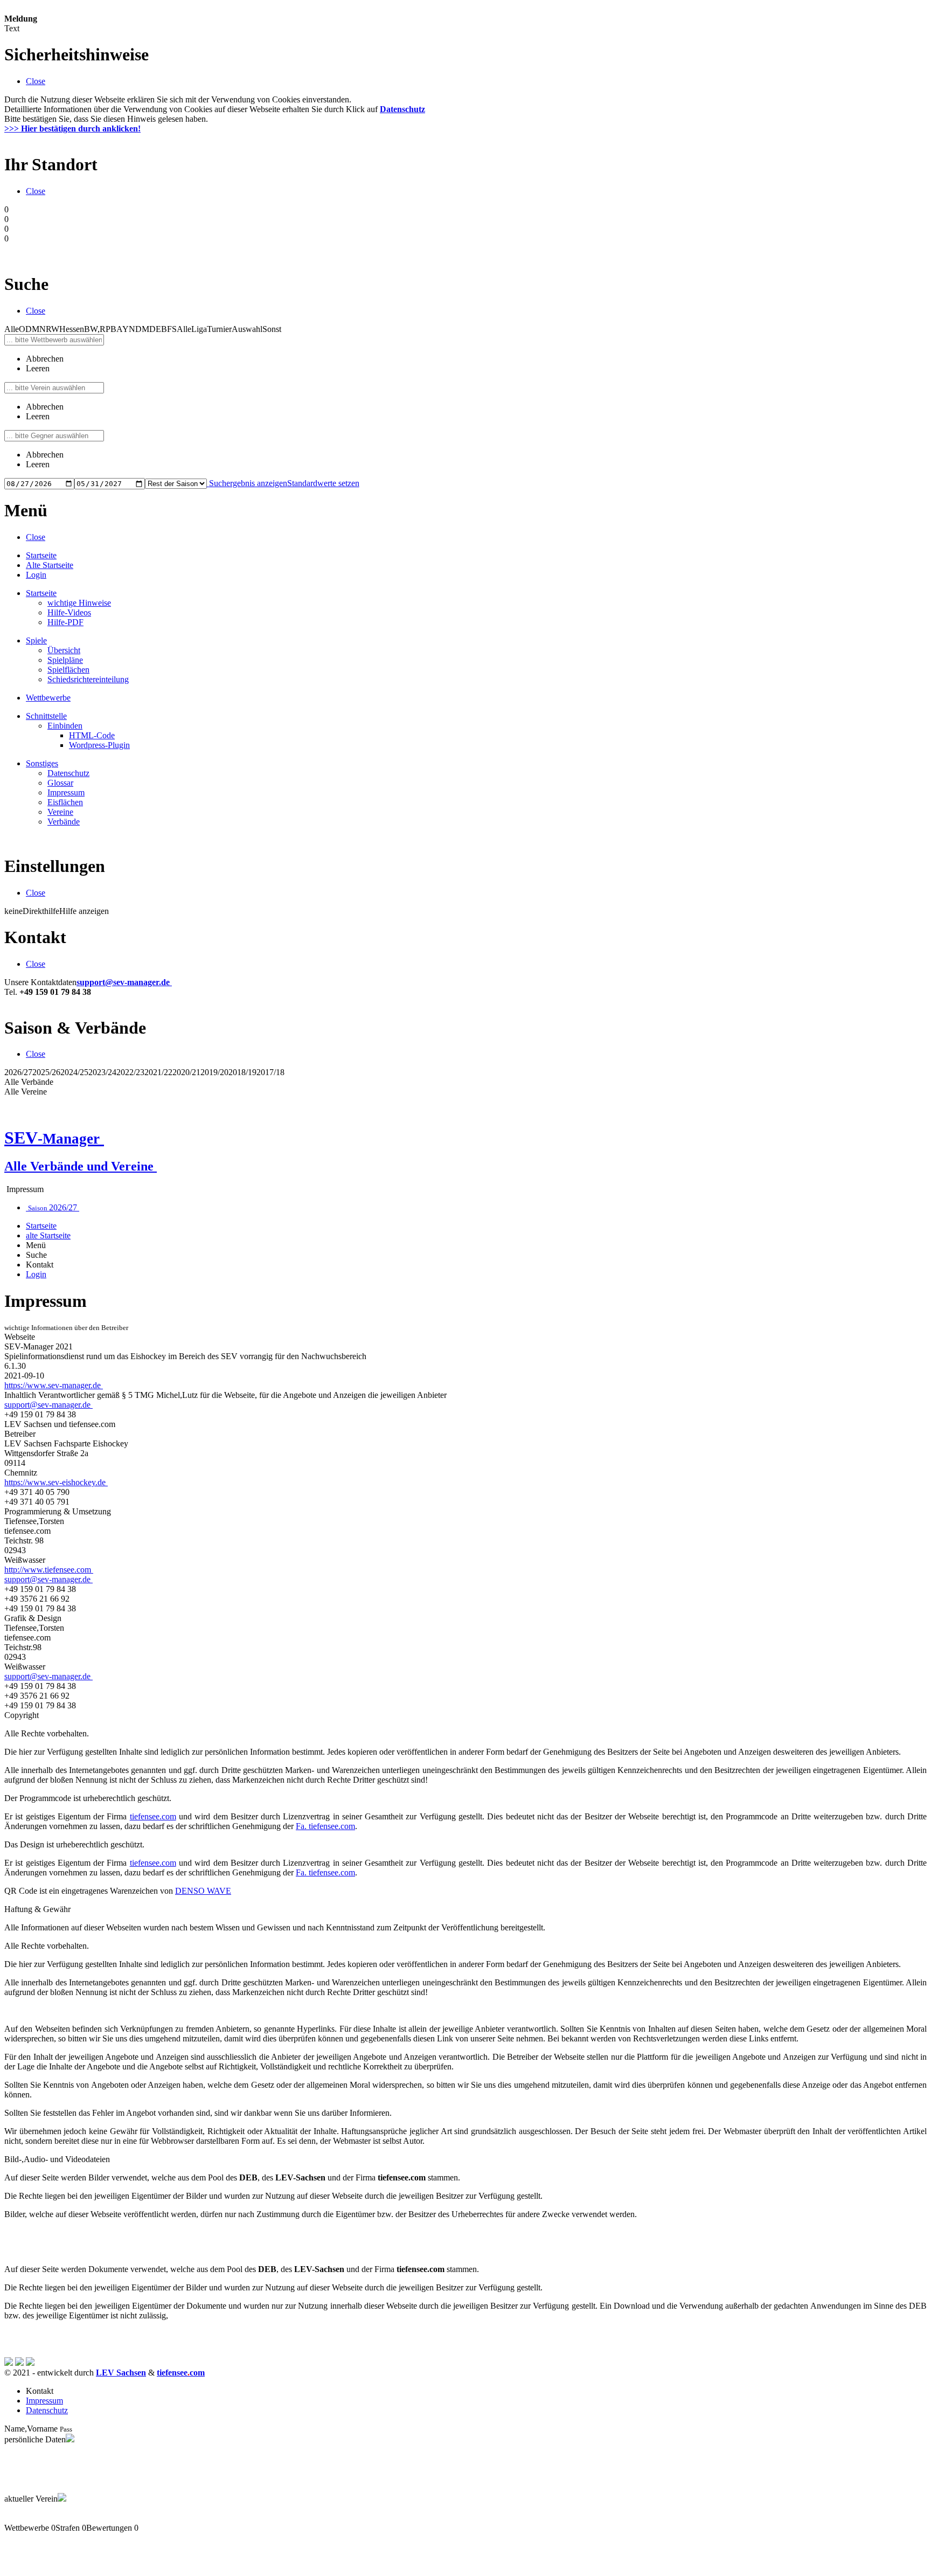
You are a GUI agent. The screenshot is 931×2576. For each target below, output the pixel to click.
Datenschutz (68, 773)
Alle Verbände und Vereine (81, 1166)
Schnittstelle (46, 716)
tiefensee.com (153, 1816)
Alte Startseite (50, 565)
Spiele (36, 640)
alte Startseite (48, 1235)
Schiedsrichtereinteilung (88, 679)
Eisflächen (65, 802)
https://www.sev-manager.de (54, 1385)
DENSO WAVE (203, 1891)
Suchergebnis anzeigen (248, 483)
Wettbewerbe (48, 698)
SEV (52, 1138)
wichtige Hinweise (79, 603)
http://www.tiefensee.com (49, 1570)
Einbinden (65, 726)
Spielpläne (65, 660)
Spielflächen (68, 670)
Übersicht (64, 650)
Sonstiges (42, 763)
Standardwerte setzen (323, 483)
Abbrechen (45, 359)
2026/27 (54, 1207)
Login (36, 575)
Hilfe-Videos (69, 612)
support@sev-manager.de (124, 982)
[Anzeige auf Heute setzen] (208, 483)
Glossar (60, 783)
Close (36, 81)
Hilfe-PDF (65, 622)
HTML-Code (92, 735)
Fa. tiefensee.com (325, 1826)
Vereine (60, 812)
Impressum (66, 792)
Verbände (64, 822)
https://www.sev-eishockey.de (56, 1482)
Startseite (41, 555)
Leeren (38, 368)
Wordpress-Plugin (99, 745)
